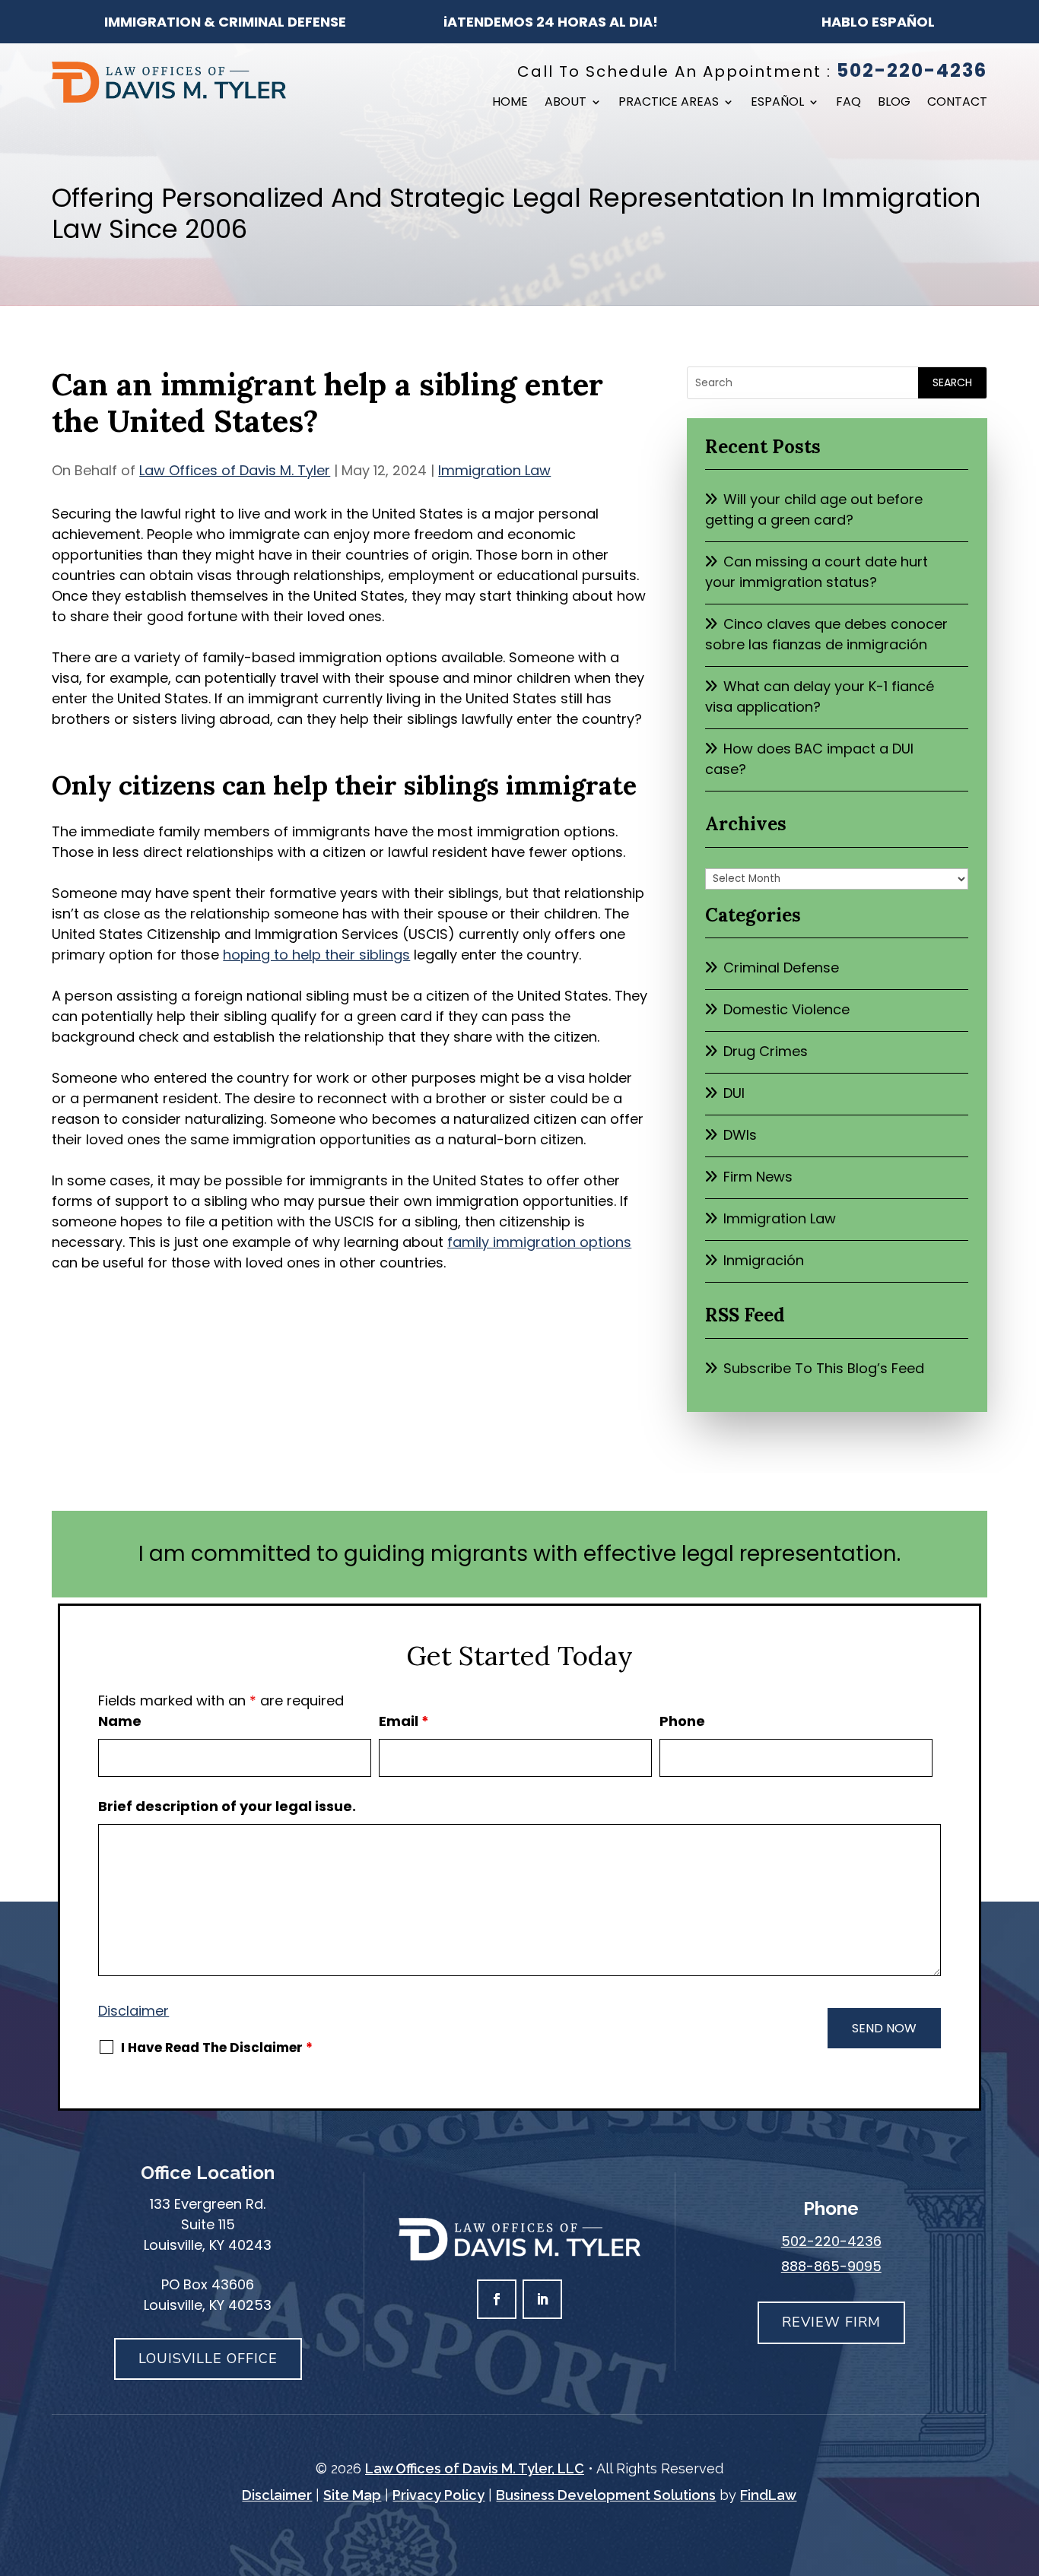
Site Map (352, 2495)
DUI (734, 1093)
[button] (1024, 2466)
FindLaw (768, 2495)
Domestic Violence (786, 1009)
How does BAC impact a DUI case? (809, 759)
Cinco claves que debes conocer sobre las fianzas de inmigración (826, 634)
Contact (957, 103)
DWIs (740, 1135)
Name (120, 1721)
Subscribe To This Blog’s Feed (824, 1368)
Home (510, 103)
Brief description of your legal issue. (227, 1806)
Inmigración (764, 1260)
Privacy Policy (438, 2495)
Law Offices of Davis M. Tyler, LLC (475, 2468)
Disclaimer (133, 2011)
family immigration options (539, 1242)
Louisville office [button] (208, 2359)
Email (404, 1721)
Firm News (758, 1177)
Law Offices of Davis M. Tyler (235, 470)
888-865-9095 (831, 2266)
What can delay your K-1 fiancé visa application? (820, 696)
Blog (894, 103)
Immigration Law (494, 470)
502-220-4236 (912, 70)
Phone (682, 1721)
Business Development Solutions (606, 2495)
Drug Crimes (766, 1051)
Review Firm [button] (831, 2322)
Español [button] (777, 103)
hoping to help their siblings (316, 955)
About (566, 103)
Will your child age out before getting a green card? (814, 509)
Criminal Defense (781, 968)
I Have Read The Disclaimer (217, 2048)
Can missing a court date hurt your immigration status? (817, 572)
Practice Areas (669, 103)
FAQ (848, 103)
